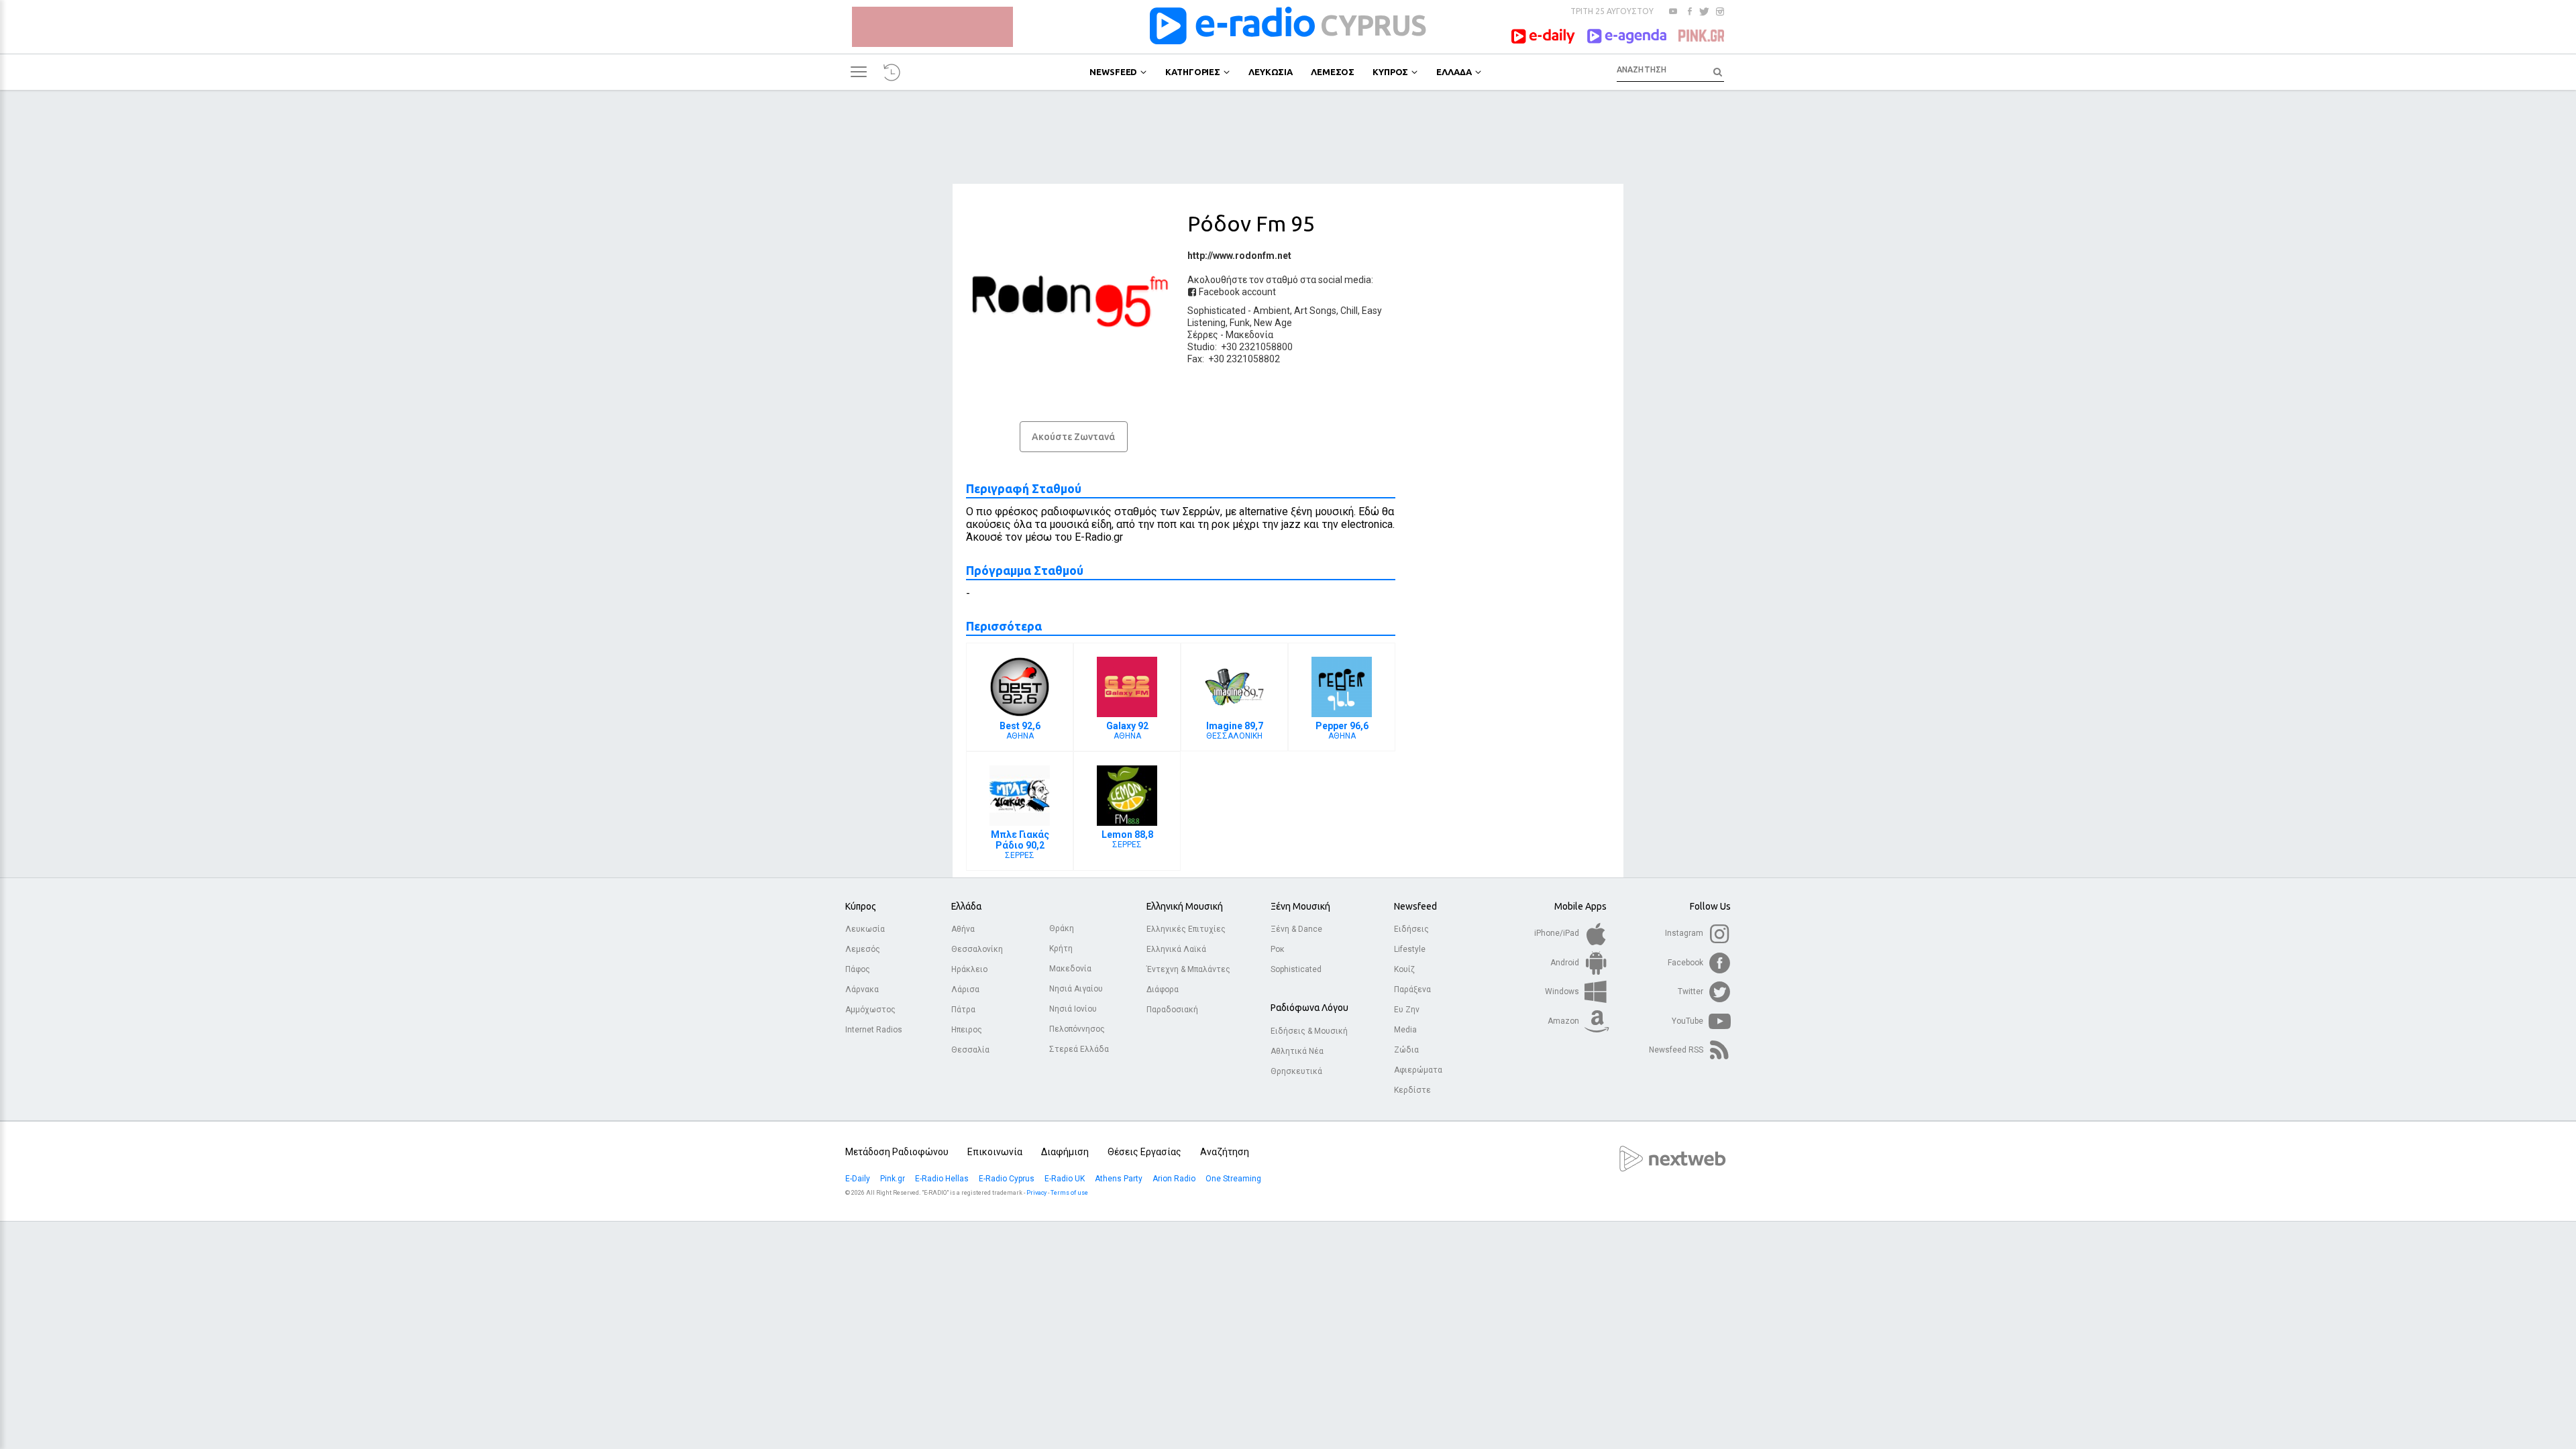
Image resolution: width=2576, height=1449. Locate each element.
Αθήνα (963, 929)
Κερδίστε (1412, 1090)
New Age (1273, 323)
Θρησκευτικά (1296, 1071)
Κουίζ (1404, 969)
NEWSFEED (1113, 72)
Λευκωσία (865, 929)
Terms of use (1069, 1193)
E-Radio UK (1066, 1179)
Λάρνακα (862, 989)
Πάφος (858, 969)
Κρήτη (1061, 949)
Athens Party (1120, 1179)
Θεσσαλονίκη (977, 949)
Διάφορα (1163, 989)
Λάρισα (965, 989)
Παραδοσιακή (1172, 1010)
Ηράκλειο (969, 969)
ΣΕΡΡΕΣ (1020, 845)
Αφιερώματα (1418, 1070)
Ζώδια (1406, 1050)
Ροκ (1278, 949)
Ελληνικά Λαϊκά (1176, 949)
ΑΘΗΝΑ (1020, 731)
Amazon (1564, 1021)
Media (1405, 1030)
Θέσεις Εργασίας (1144, 1152)
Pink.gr (894, 1179)
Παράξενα (1412, 989)
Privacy (1036, 1193)
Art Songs (1315, 311)
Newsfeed (1415, 906)
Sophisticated (1217, 311)
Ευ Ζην (1407, 1010)
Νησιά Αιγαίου (1076, 989)
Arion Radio (1175, 1179)
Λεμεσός (863, 949)
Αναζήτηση (1225, 1152)
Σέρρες (1203, 335)
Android (1566, 963)
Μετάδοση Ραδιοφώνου (897, 1152)
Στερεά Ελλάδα (1079, 1049)
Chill (1349, 311)
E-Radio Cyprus (1008, 1179)
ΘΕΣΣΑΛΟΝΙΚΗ (1235, 731)
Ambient (1272, 311)
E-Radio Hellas (943, 1179)
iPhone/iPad (1558, 933)
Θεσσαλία (970, 1050)
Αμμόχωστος (870, 1010)
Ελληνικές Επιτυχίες (1186, 929)
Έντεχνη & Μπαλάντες (1188, 969)
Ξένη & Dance (1296, 929)
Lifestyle (1410, 949)
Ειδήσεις (1411, 929)
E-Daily (859, 1179)
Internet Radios (874, 1030)
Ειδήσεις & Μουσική (1309, 1031)
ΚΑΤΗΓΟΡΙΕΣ (1193, 72)
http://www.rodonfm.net (1239, 256)
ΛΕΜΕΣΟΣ (1333, 72)
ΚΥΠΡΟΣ (1390, 72)
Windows (1563, 991)
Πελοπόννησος (1077, 1029)
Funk (1240, 323)
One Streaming (1234, 1179)
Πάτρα (963, 1010)
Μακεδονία (1249, 335)
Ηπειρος (967, 1030)
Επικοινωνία (995, 1152)
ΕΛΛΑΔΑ (1454, 72)
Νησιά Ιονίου (1073, 1009)
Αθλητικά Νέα (1297, 1051)
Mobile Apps (1580, 906)
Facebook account (1236, 292)
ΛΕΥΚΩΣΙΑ (1271, 72)
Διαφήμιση (1065, 1152)
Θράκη (1062, 928)
